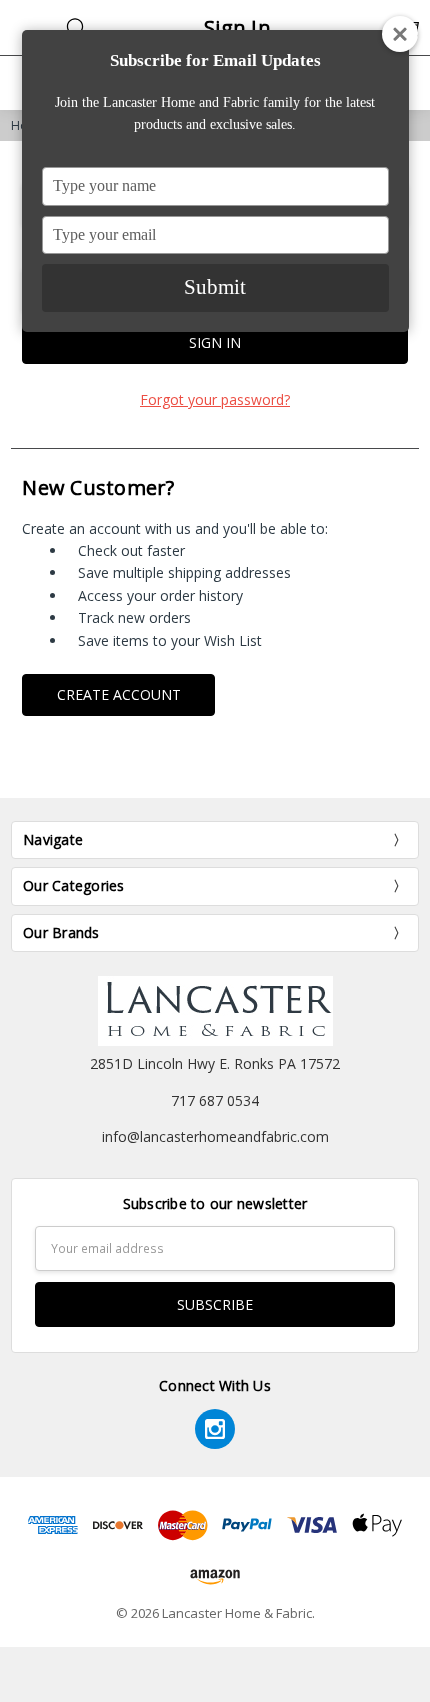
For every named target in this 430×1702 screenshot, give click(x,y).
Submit (215, 287)
